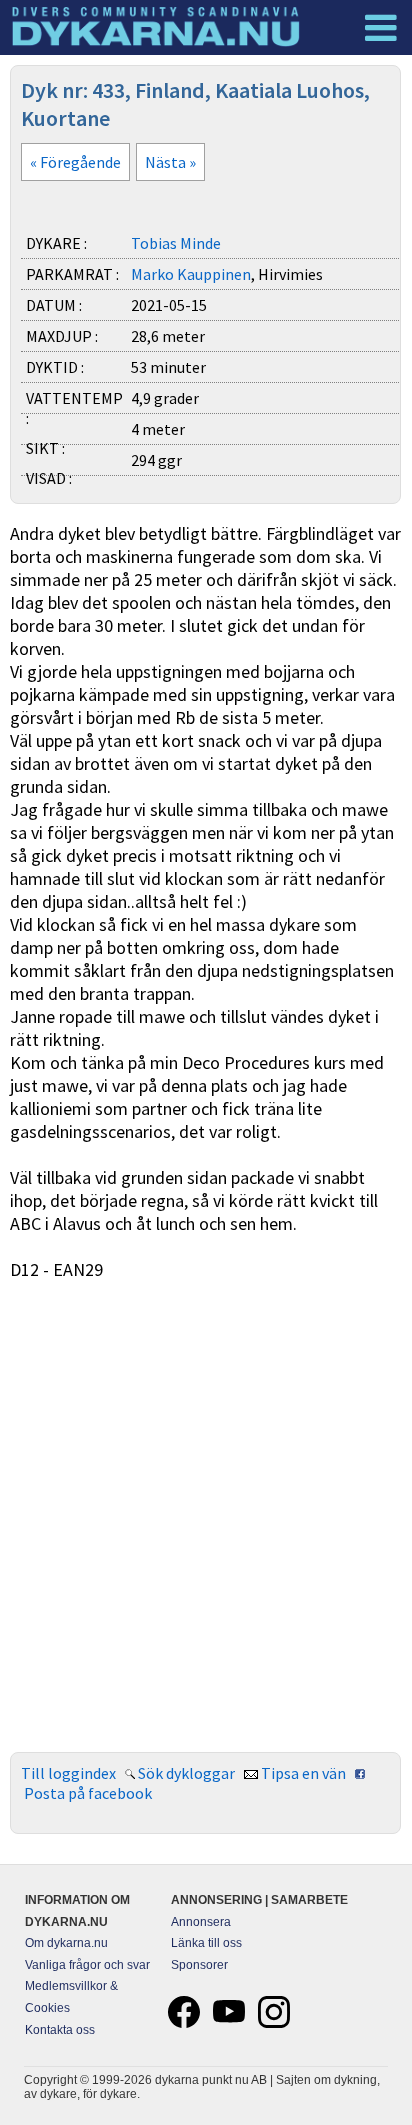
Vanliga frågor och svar (87, 1965)
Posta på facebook (88, 1793)
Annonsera (201, 1922)
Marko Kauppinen (191, 274)
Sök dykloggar (186, 1773)
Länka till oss (206, 1943)
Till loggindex (68, 1773)
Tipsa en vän (303, 1773)
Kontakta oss (60, 2030)
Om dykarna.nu (66, 1943)
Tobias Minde (176, 243)
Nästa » (170, 162)
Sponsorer (199, 1965)
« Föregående (75, 162)
